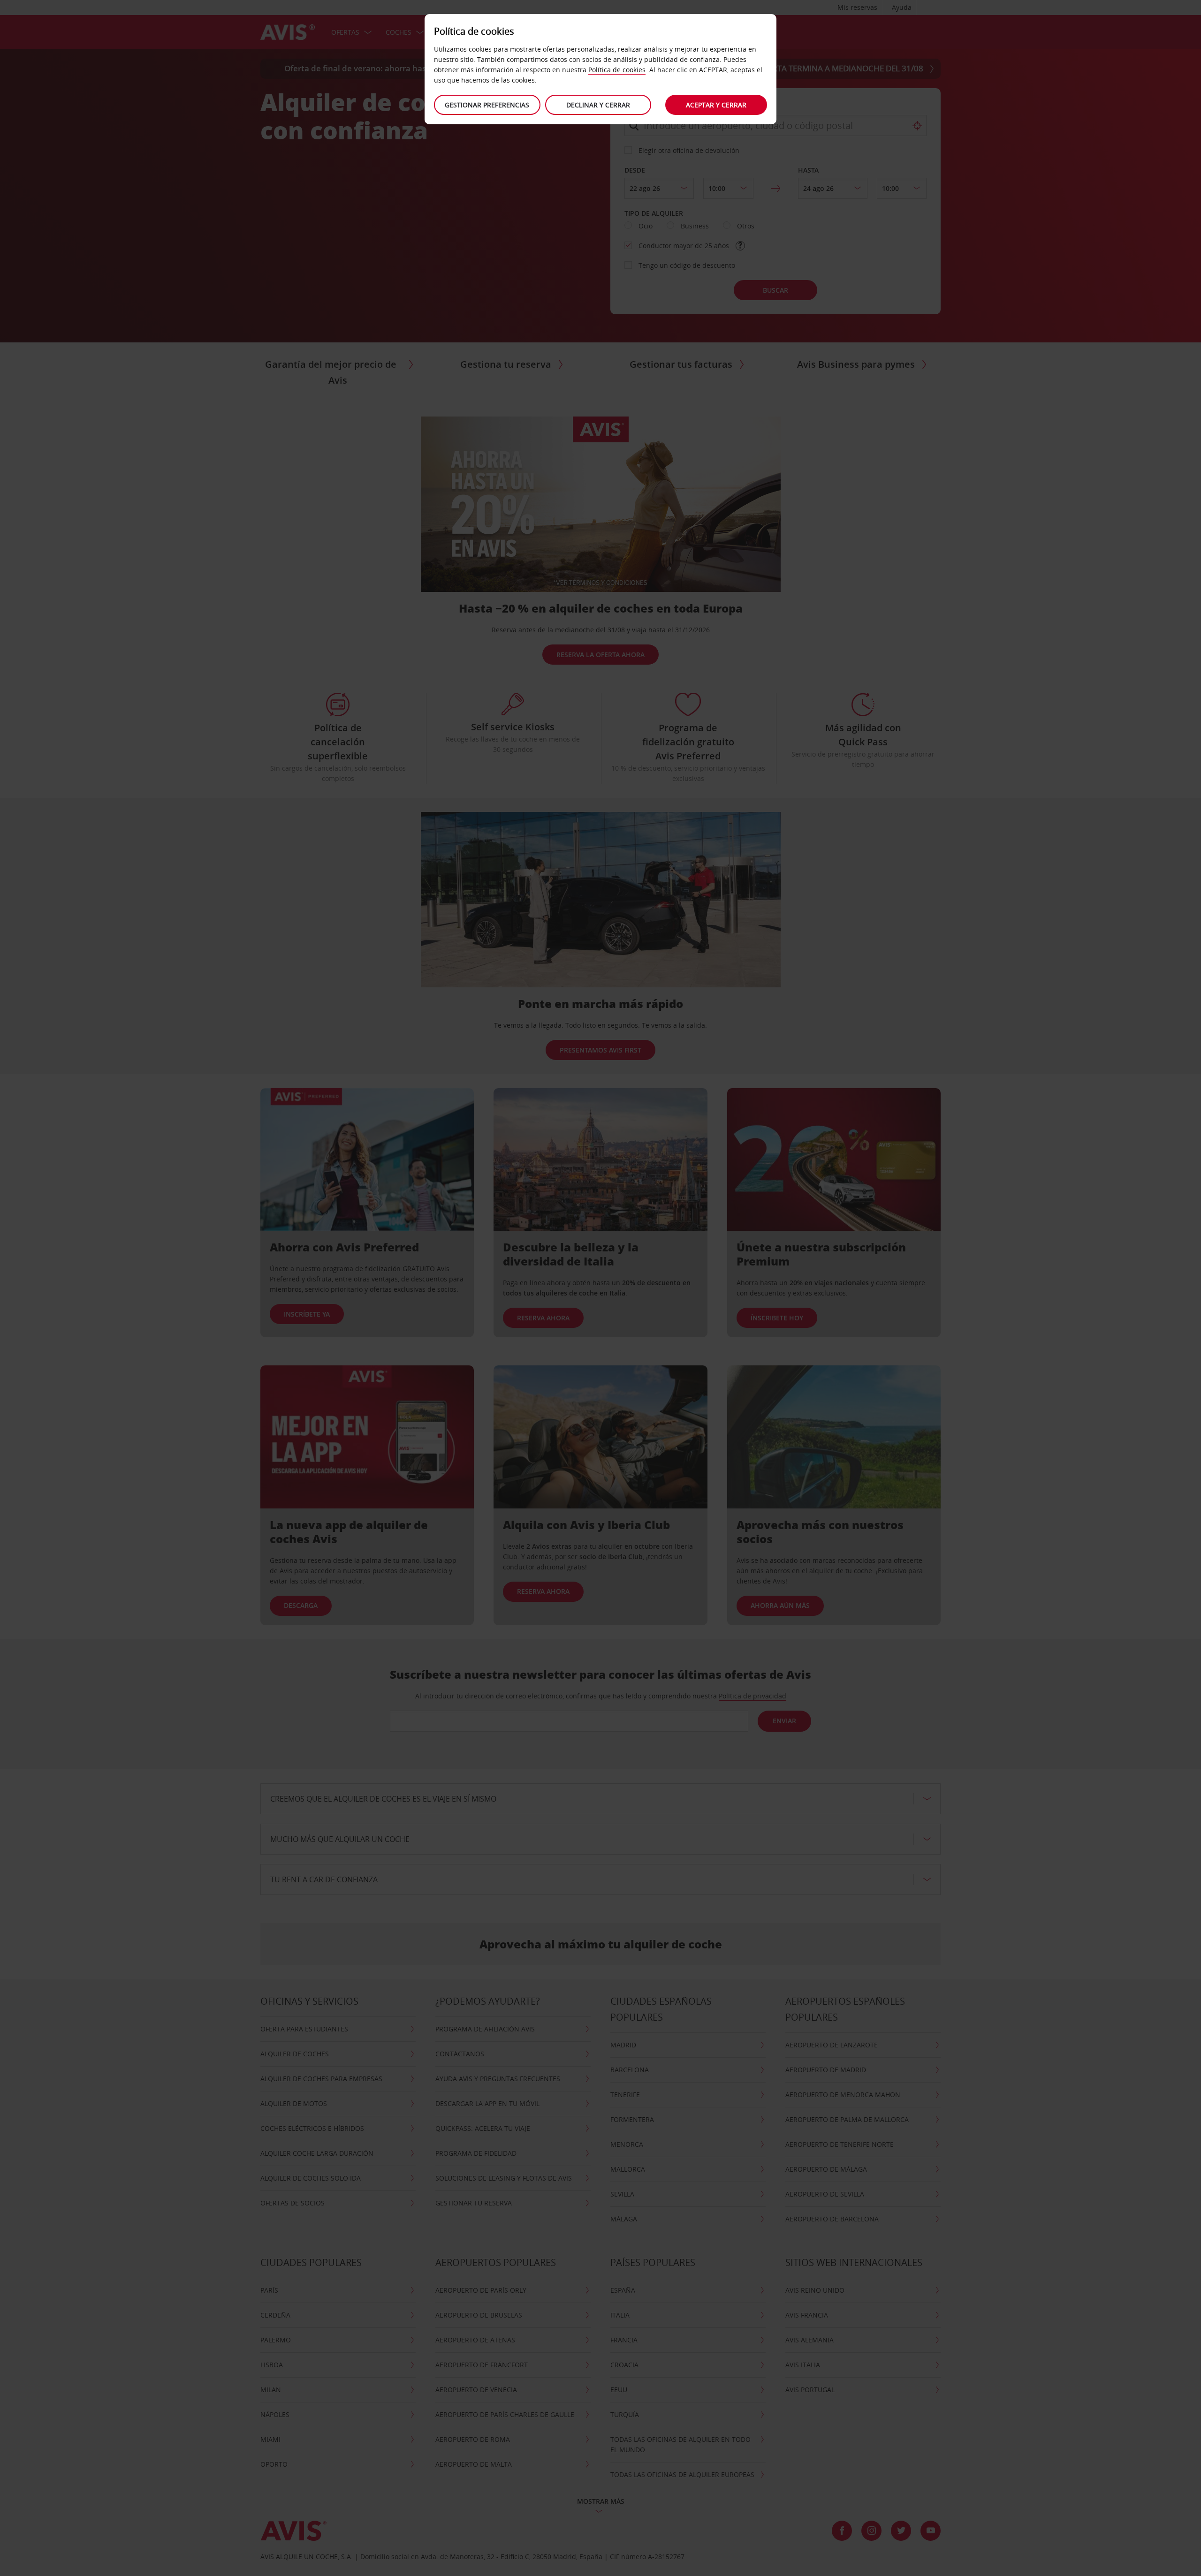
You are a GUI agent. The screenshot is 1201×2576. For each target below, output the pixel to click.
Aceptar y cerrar (716, 105)
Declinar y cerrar (598, 105)
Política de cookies (617, 70)
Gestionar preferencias (487, 105)
